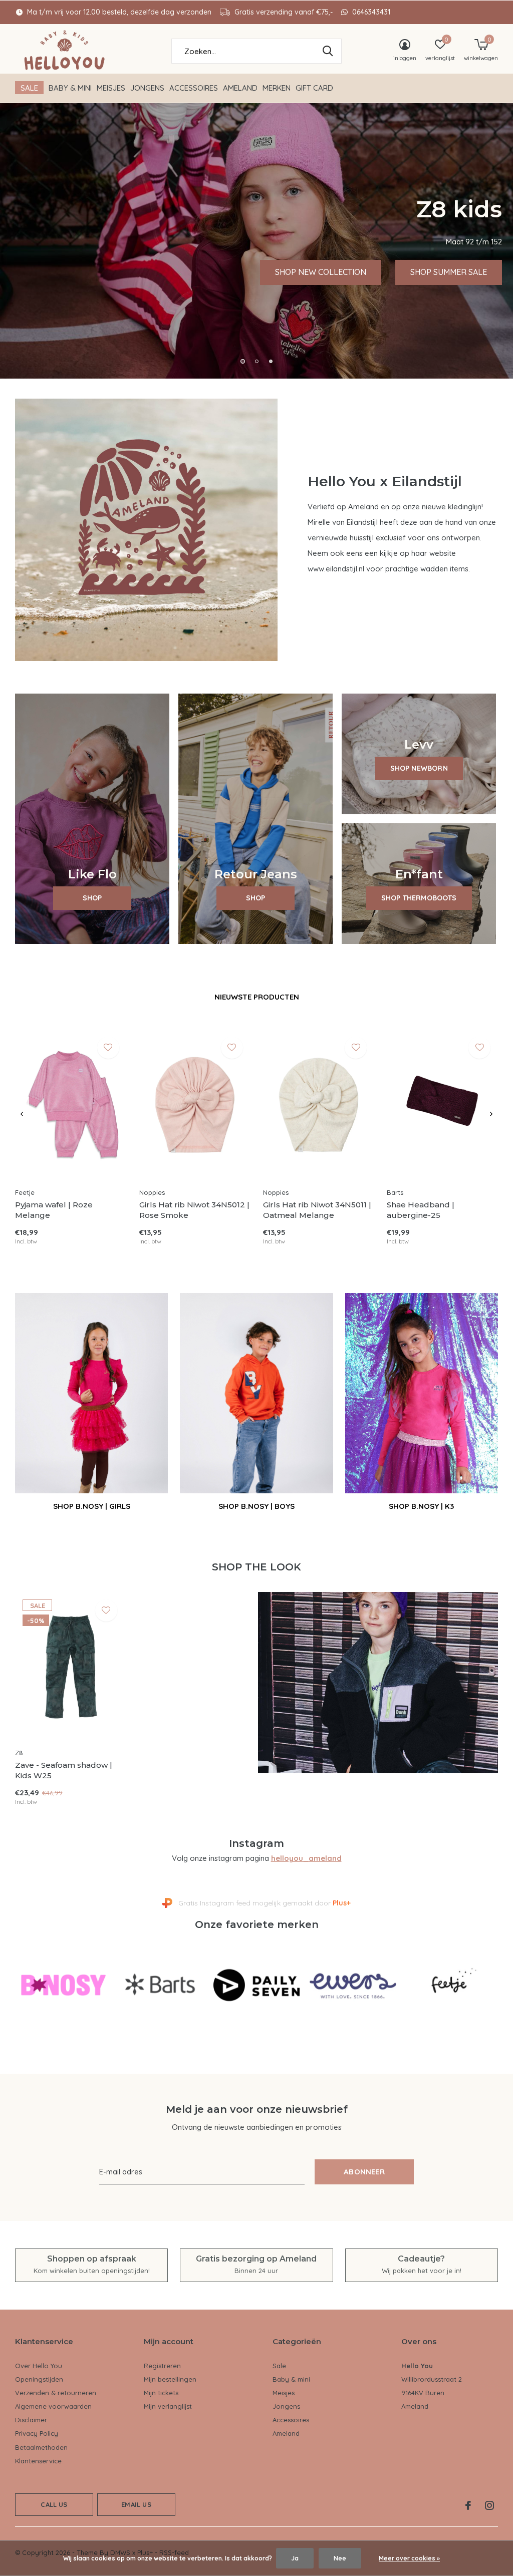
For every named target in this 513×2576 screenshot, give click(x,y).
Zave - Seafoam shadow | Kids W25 (64, 1770)
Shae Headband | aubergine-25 (421, 1210)
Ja (295, 2558)
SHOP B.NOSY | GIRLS (92, 1506)
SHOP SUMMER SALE (64, 272)
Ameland (240, 88)
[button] (242, 361)
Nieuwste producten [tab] (257, 997)
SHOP (92, 898)
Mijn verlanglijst (168, 2406)
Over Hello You (39, 2366)
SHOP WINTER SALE (184, 272)
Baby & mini (70, 88)
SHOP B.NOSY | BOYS (256, 1506)
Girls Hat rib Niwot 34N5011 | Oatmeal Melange (317, 1210)
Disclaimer (31, 2420)
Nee (340, 2558)
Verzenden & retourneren (56, 2393)
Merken (277, 88)
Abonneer (364, 2172)
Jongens (147, 88)
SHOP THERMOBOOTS (419, 898)
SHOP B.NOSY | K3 (421, 1506)
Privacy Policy (37, 2433)
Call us (54, 2504)
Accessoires (194, 88)
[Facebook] (468, 2505)
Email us (136, 2504)
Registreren (162, 2366)
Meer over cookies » (409, 2558)
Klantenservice (38, 2461)
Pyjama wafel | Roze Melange (54, 1210)
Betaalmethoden (41, 2447)
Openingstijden (39, 2379)
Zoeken (328, 51)
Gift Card (314, 88)
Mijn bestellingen (170, 2379)
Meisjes (111, 88)
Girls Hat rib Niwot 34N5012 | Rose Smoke (194, 1210)
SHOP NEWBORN (419, 768)
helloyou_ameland (306, 1858)
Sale (29, 88)
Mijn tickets (161, 2393)
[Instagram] (489, 2505)
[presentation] (22, 1114)
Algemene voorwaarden (53, 2406)
